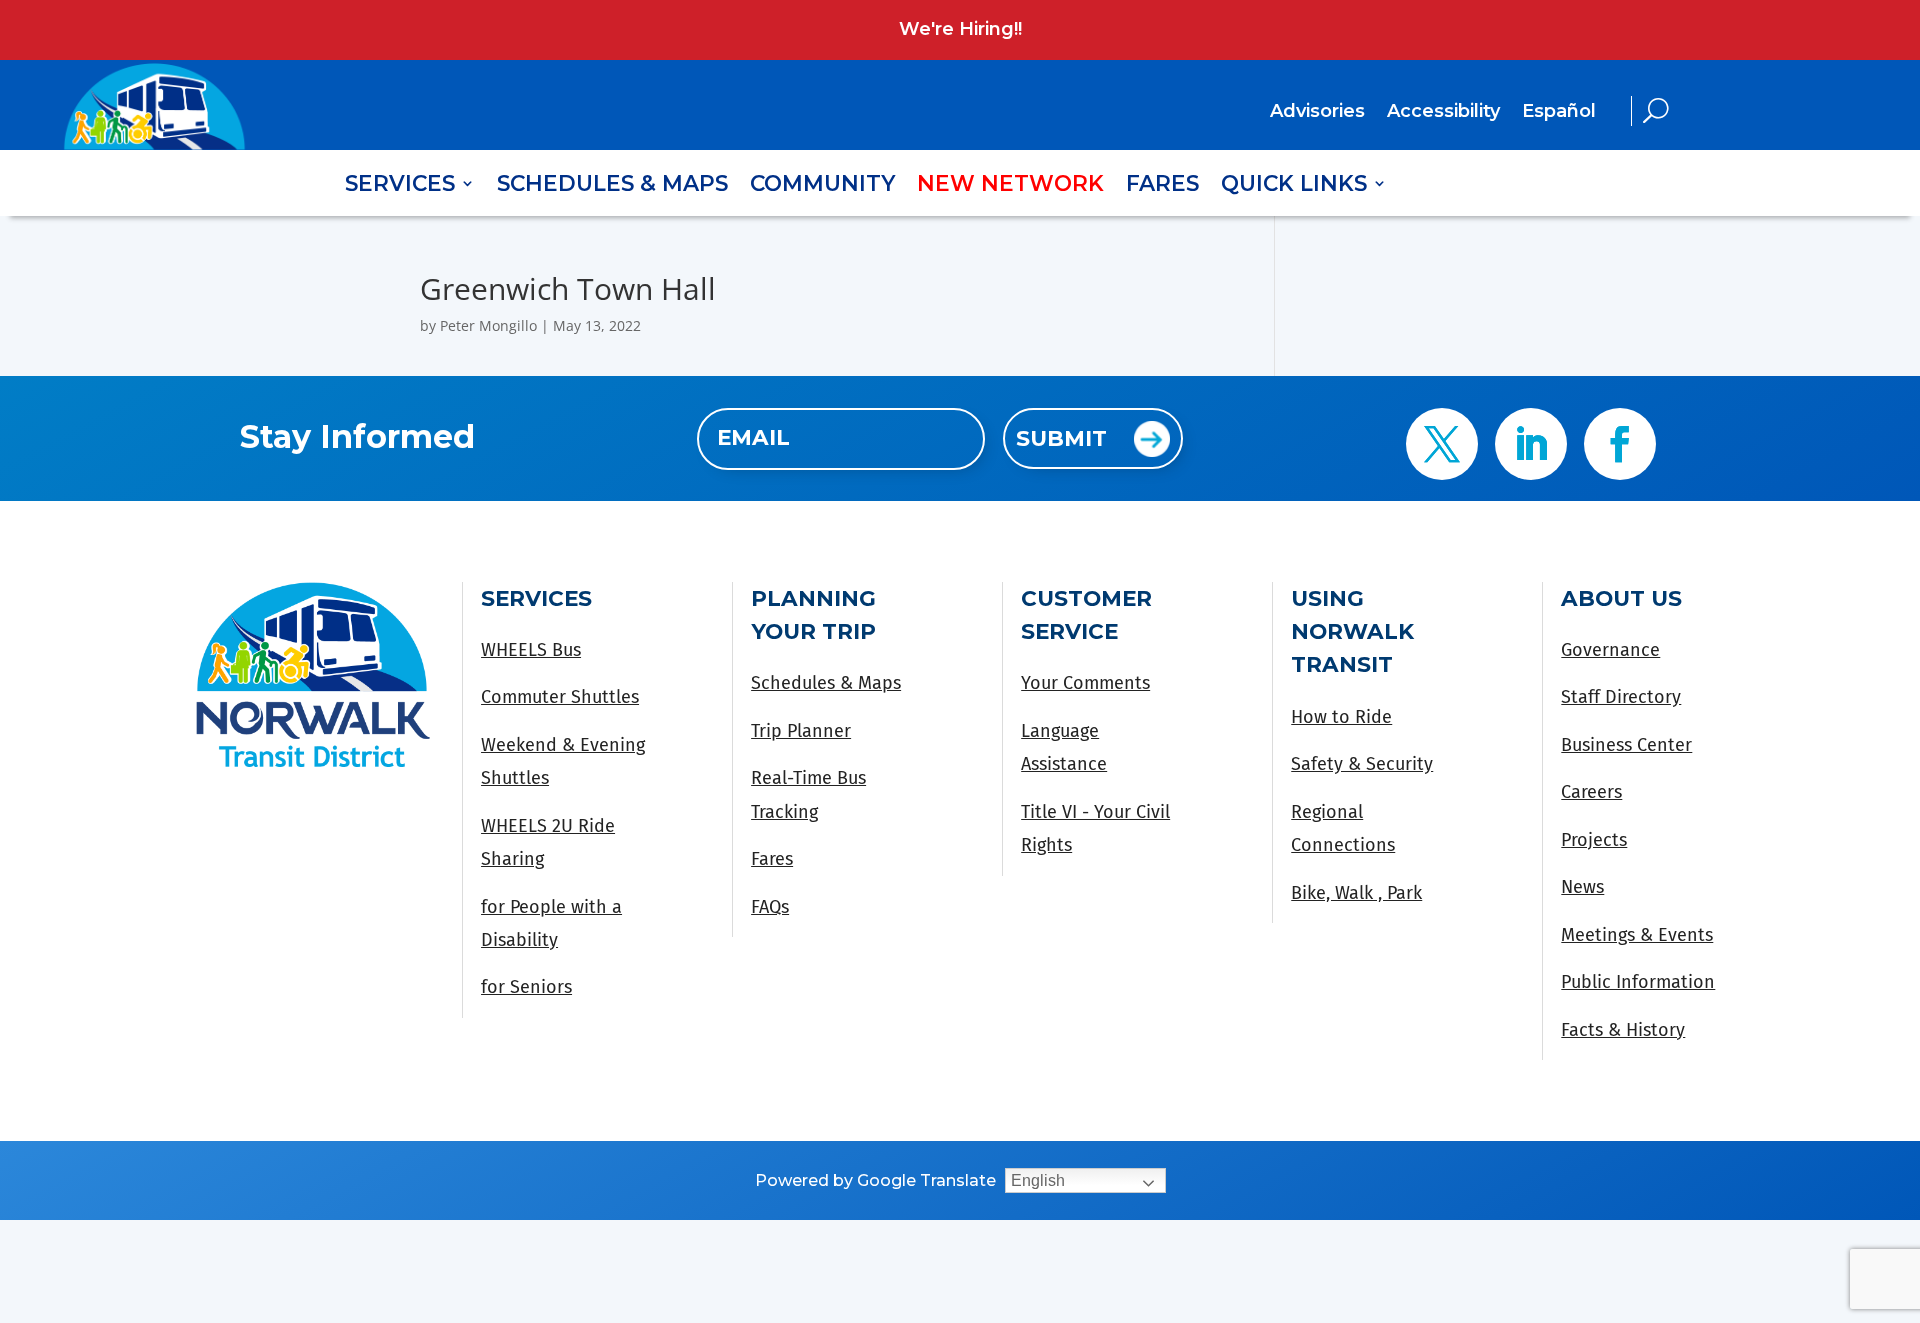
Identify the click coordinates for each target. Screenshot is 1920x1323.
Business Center (1626, 745)
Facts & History (1623, 1030)
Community (822, 186)
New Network (1010, 186)
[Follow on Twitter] (1442, 444)
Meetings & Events (1637, 935)
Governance (1610, 650)
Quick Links (1294, 186)
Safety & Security (1362, 764)
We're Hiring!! (960, 29)
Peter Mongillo (488, 325)
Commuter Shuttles (560, 697)
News (1582, 887)
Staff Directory (1621, 697)
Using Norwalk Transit (1352, 631)
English (1038, 1180)
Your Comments (1085, 683)
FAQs (770, 907)
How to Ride (1341, 717)
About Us (1621, 598)
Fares (1162, 186)
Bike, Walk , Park (1356, 893)
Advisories (1317, 113)
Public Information (1638, 982)
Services (400, 186)
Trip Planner (801, 731)
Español (1559, 111)
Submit (1061, 438)
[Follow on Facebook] (1620, 444)
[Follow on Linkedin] (1531, 444)
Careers (1591, 792)
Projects (1594, 840)
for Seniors (526, 987)
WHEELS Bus (531, 650)
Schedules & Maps (612, 186)
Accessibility (1443, 113)
